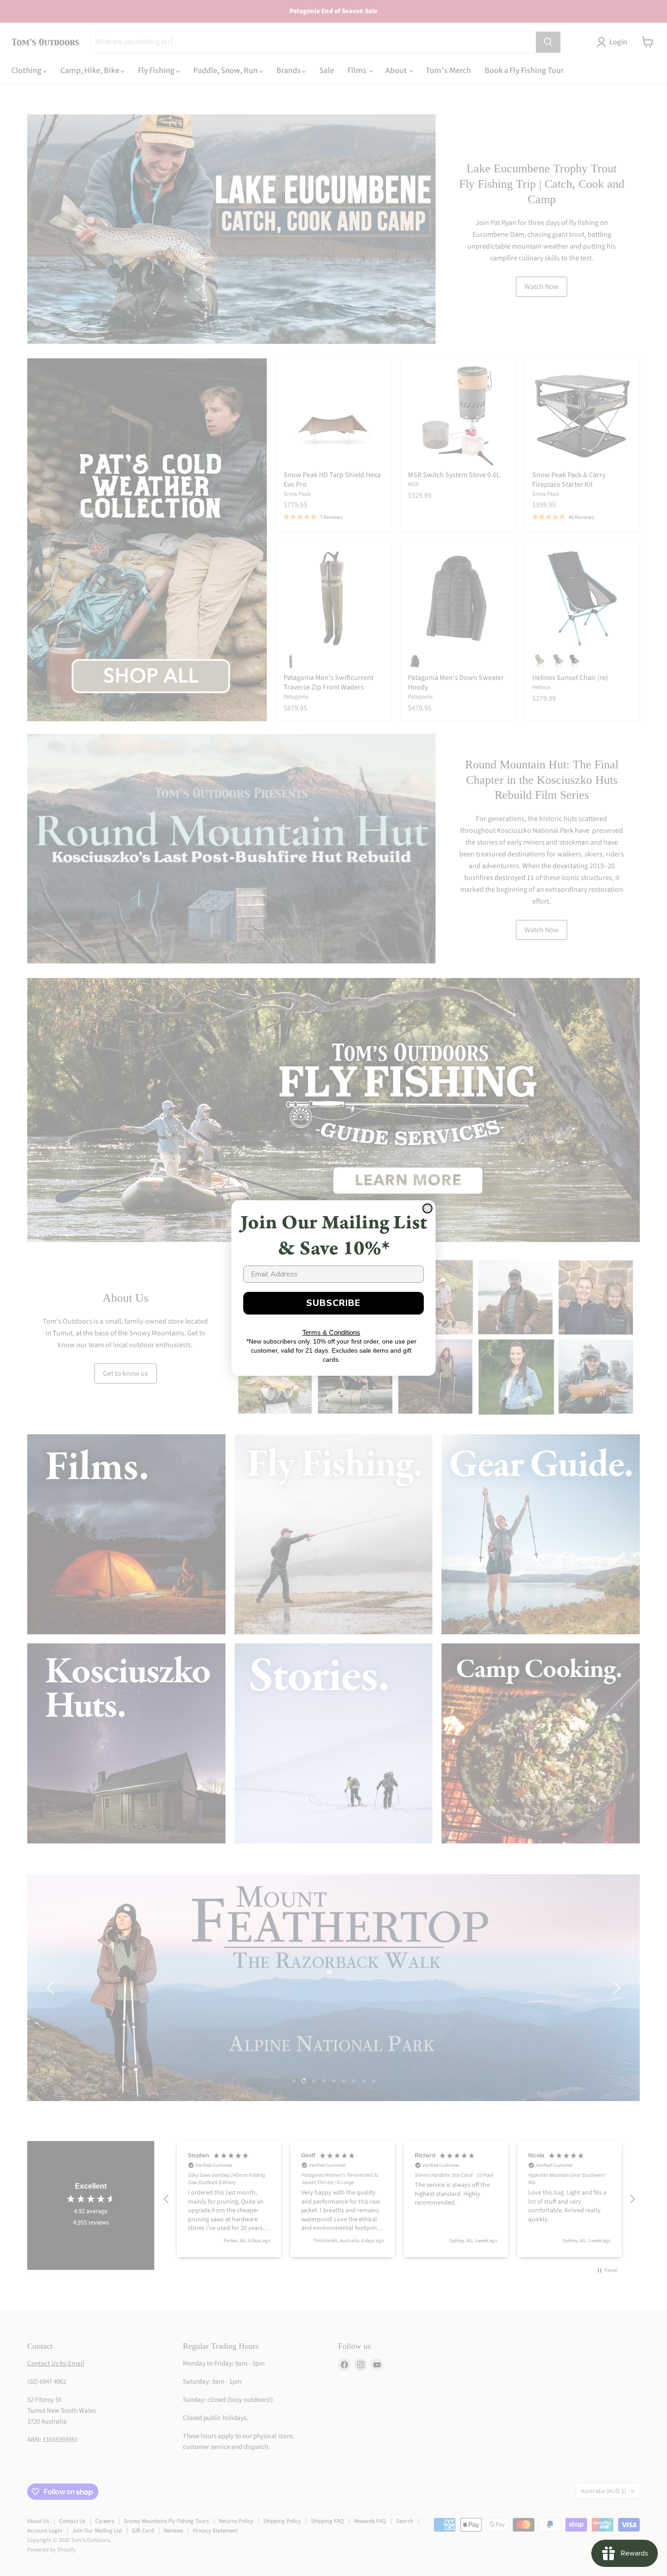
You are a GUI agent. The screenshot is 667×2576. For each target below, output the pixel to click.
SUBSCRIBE (333, 1303)
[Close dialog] (427, 1208)
